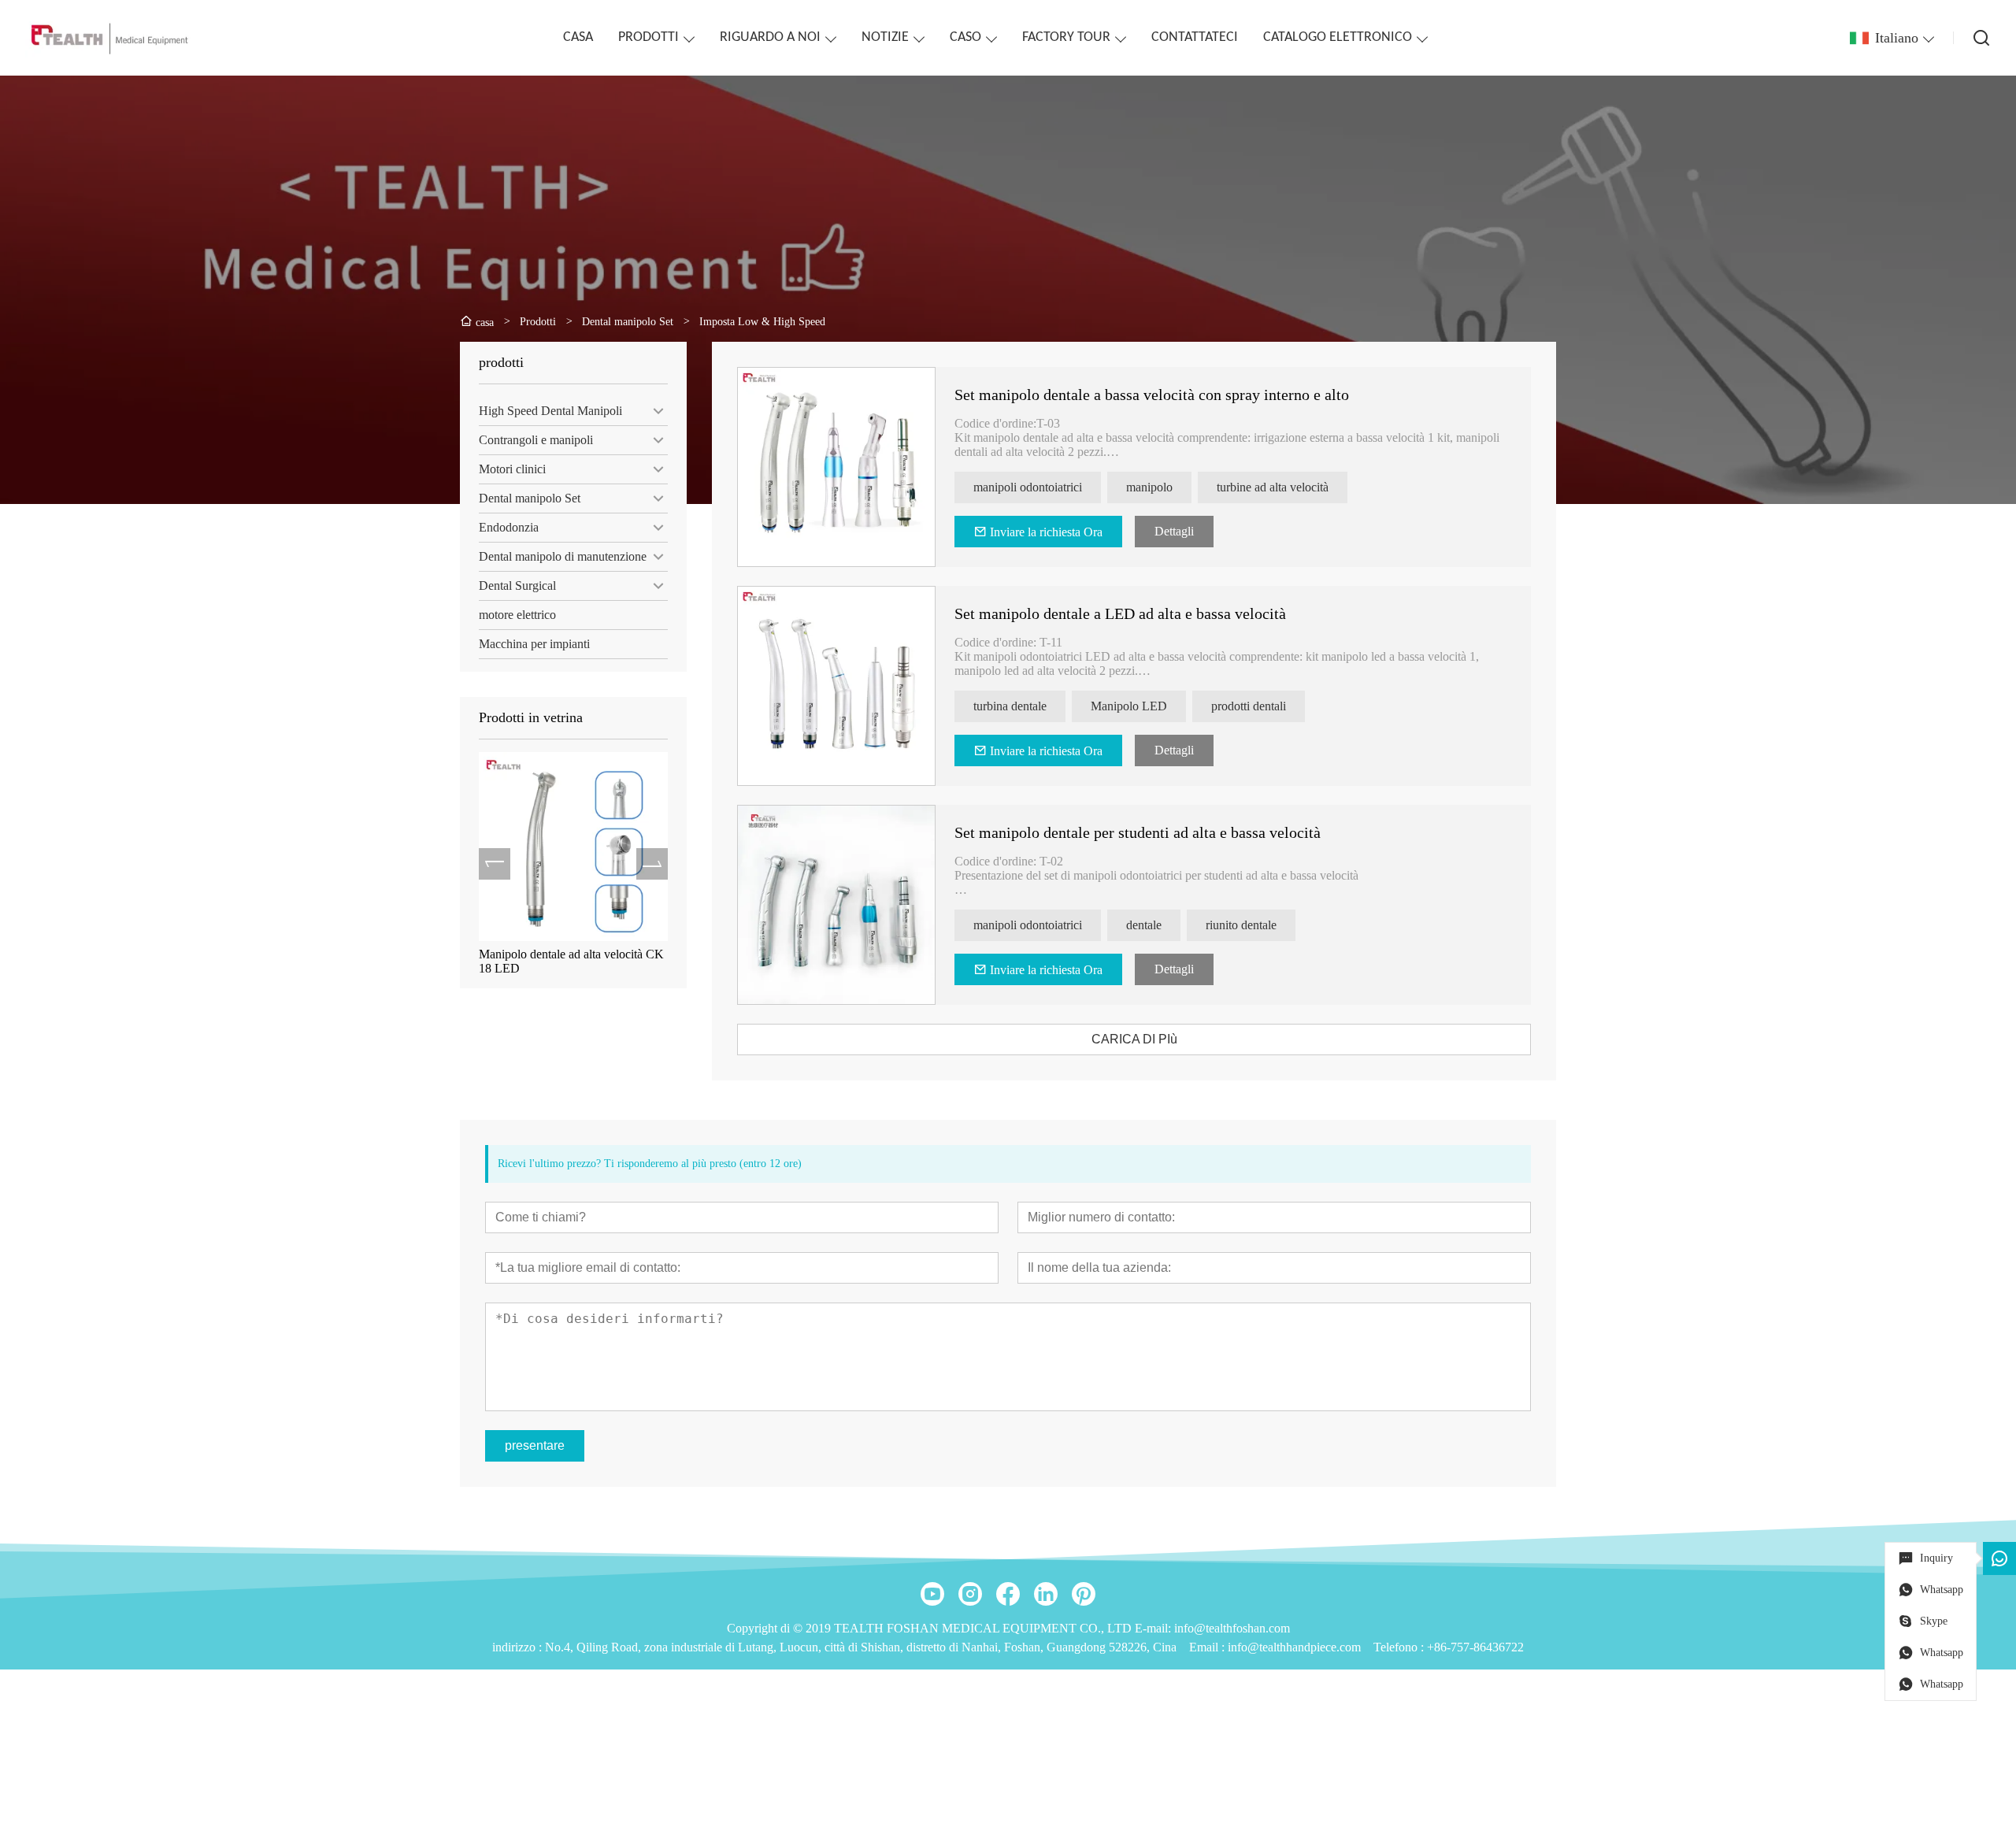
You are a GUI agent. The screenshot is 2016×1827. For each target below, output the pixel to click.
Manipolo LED (1129, 706)
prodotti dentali (1249, 706)
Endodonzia (509, 527)
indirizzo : (519, 1647)
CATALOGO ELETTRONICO (1338, 37)
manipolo (1149, 487)
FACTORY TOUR (1066, 37)
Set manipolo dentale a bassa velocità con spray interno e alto (1152, 395)
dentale (1144, 925)
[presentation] (495, 864)
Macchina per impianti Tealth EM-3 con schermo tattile (567, 961)
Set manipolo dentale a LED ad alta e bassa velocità (1120, 613)
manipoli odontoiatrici (1028, 487)
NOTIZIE (885, 37)
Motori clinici (512, 469)
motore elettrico (517, 615)
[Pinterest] (1084, 1594)
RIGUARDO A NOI (770, 37)
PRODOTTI (649, 37)
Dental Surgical (517, 586)
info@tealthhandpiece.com (1294, 1647)
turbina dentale (1010, 706)
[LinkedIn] (1046, 1594)
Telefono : (1400, 1647)
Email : (1208, 1647)
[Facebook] (1008, 1594)
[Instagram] (970, 1594)
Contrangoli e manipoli (536, 440)
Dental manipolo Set (530, 498)
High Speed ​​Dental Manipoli (550, 411)
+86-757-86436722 (1475, 1647)
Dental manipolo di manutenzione (563, 556)
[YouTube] (932, 1594)
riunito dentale (1241, 925)
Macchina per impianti (534, 644)
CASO (965, 37)
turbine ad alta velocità (1273, 487)
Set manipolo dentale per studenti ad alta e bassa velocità (1138, 832)
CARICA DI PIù (1134, 1039)
